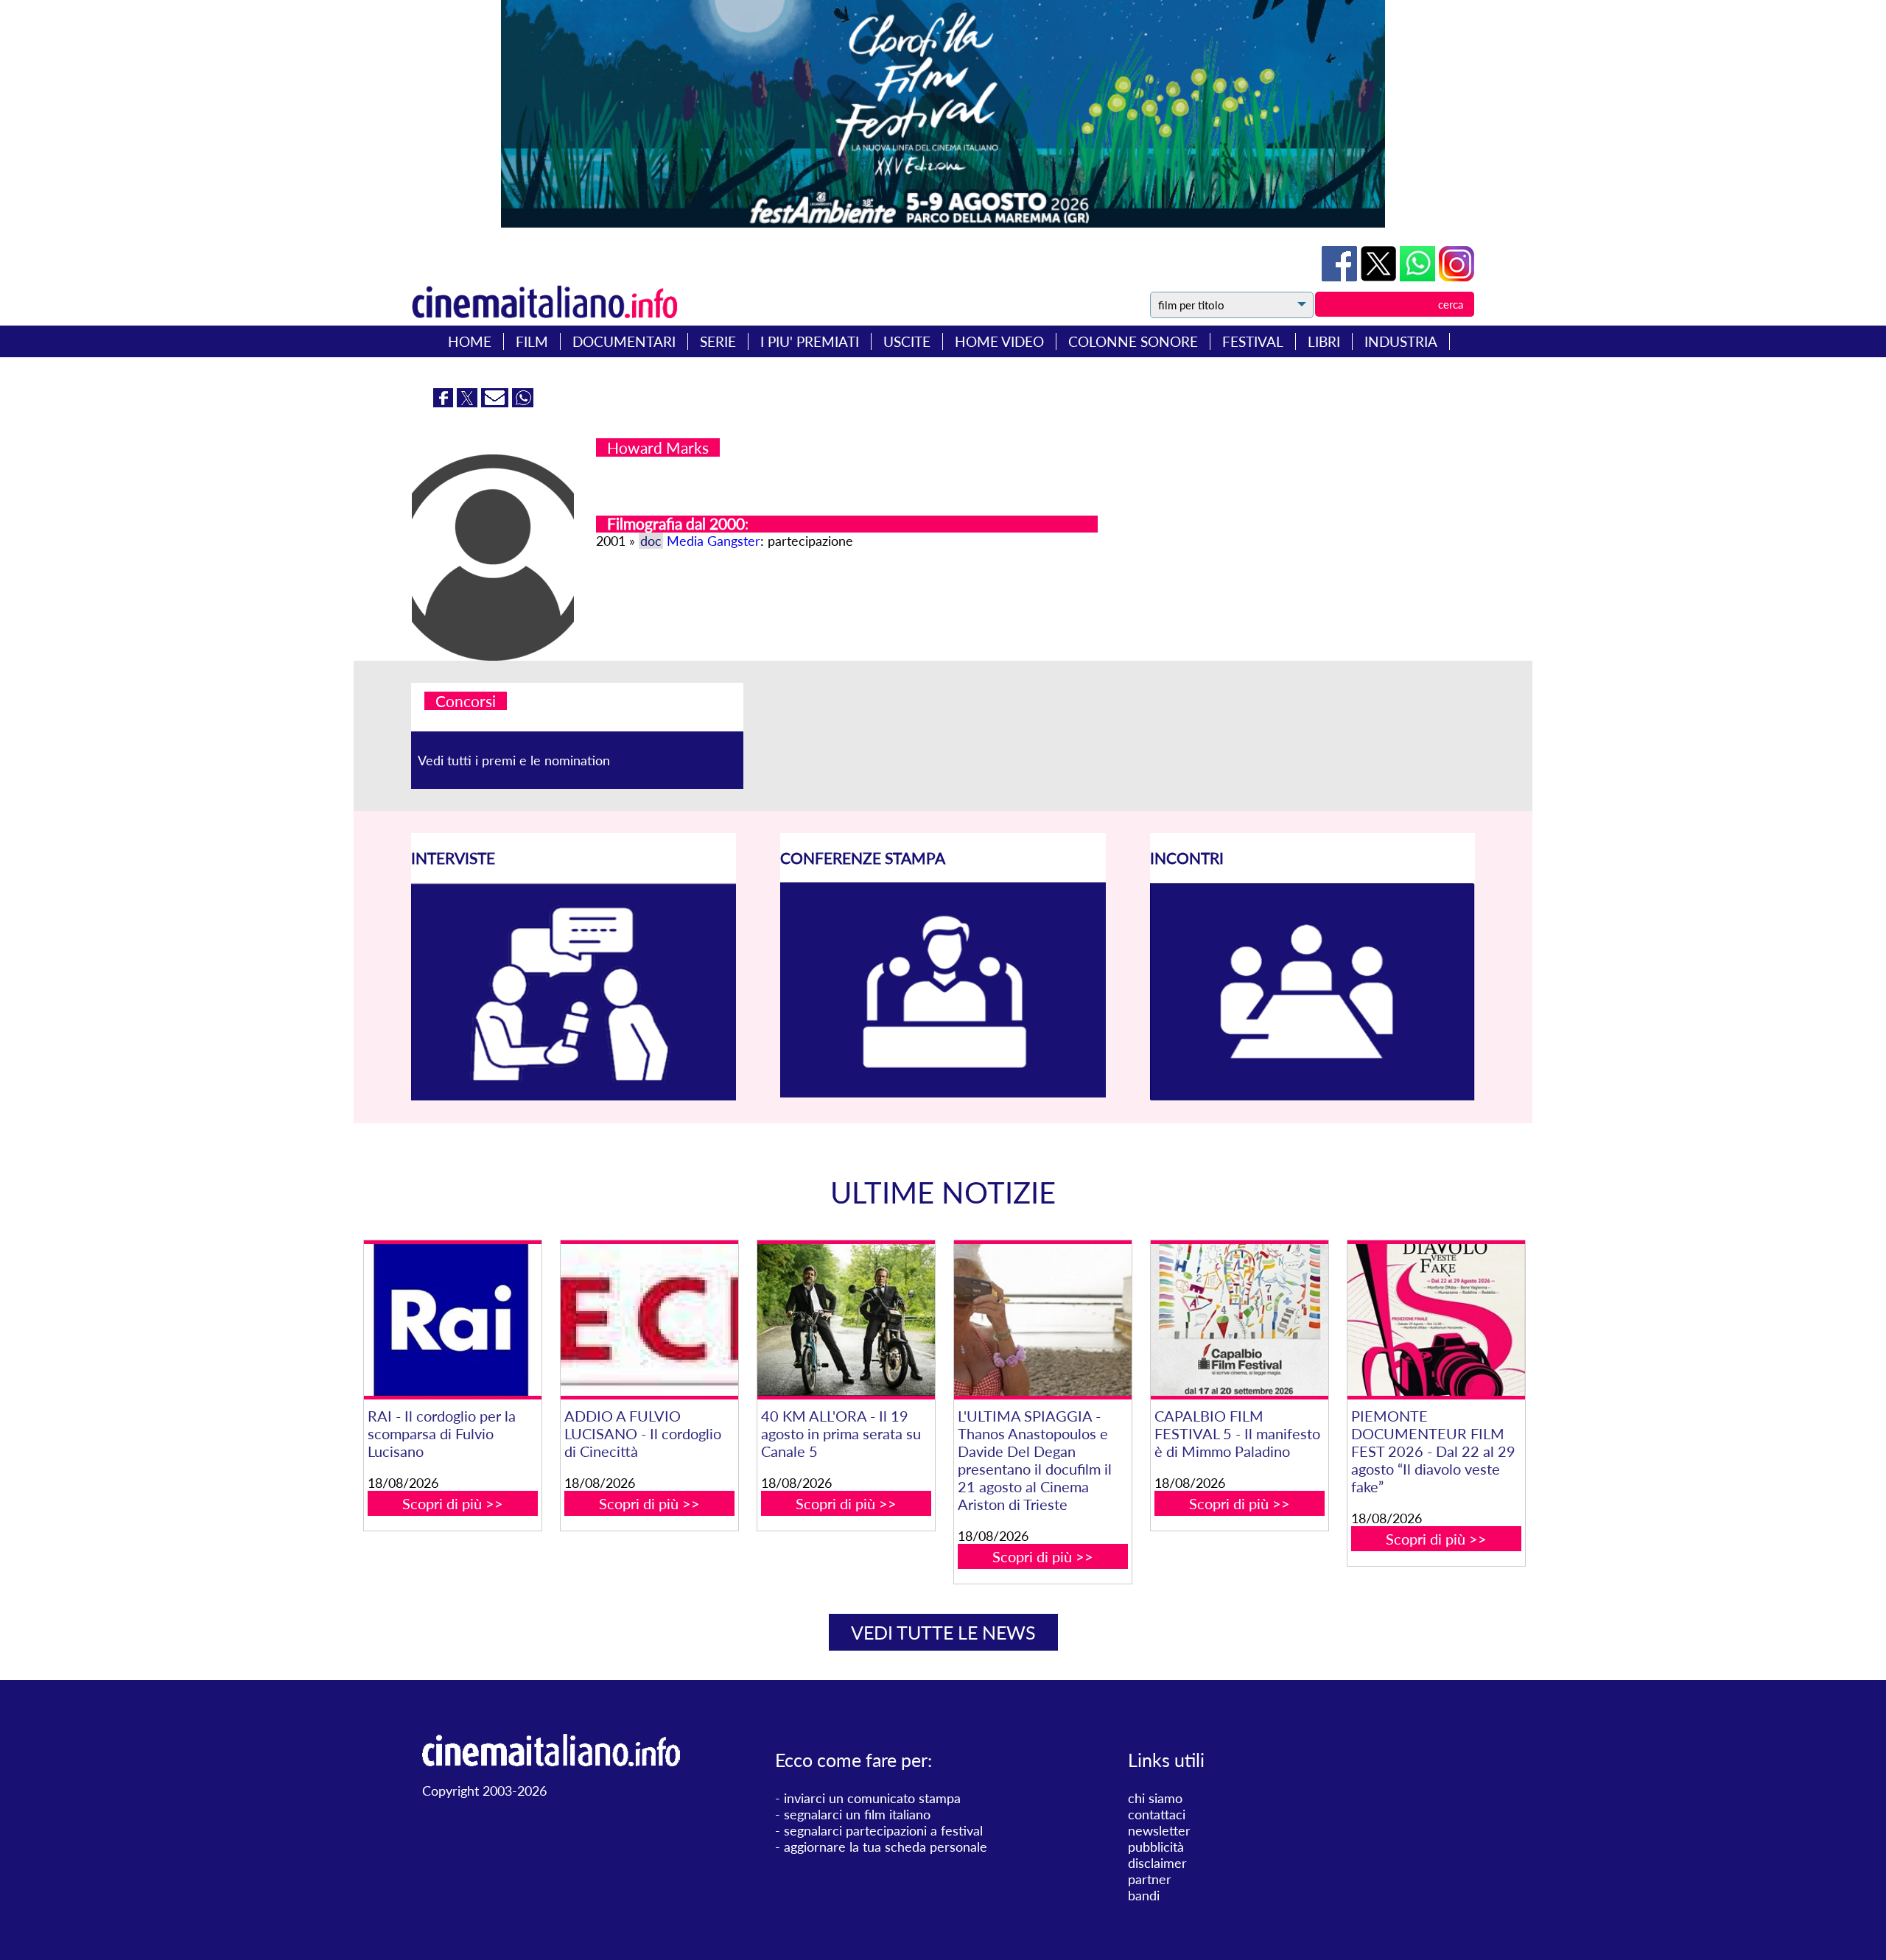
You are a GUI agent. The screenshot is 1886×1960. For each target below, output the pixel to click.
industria (1401, 341)
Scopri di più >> (453, 1503)
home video (999, 341)
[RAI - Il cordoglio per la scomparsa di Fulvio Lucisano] (452, 1320)
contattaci (1157, 1814)
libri (1324, 341)
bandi (1144, 1895)
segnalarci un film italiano (857, 1814)
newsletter (1159, 1830)
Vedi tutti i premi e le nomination (514, 760)
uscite (907, 341)
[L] (1042, 1320)
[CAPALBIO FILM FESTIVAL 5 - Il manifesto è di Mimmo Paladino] (1239, 1320)
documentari (624, 341)
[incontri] (1312, 1096)
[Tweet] (1380, 276)
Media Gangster (714, 541)
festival (1253, 341)
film (532, 341)
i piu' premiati (810, 341)
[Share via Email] (497, 402)
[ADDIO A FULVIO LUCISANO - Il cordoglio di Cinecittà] (649, 1320)
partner (1150, 1879)
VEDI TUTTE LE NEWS (943, 1632)
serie (718, 341)
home (470, 341)
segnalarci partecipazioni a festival (883, 1830)
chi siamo (1155, 1798)
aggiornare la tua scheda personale (886, 1847)
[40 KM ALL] (846, 1320)
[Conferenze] (943, 1092)
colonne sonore (1133, 341)
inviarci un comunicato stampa (872, 1798)
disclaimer (1157, 1863)
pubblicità (1156, 1847)
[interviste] (574, 1095)
